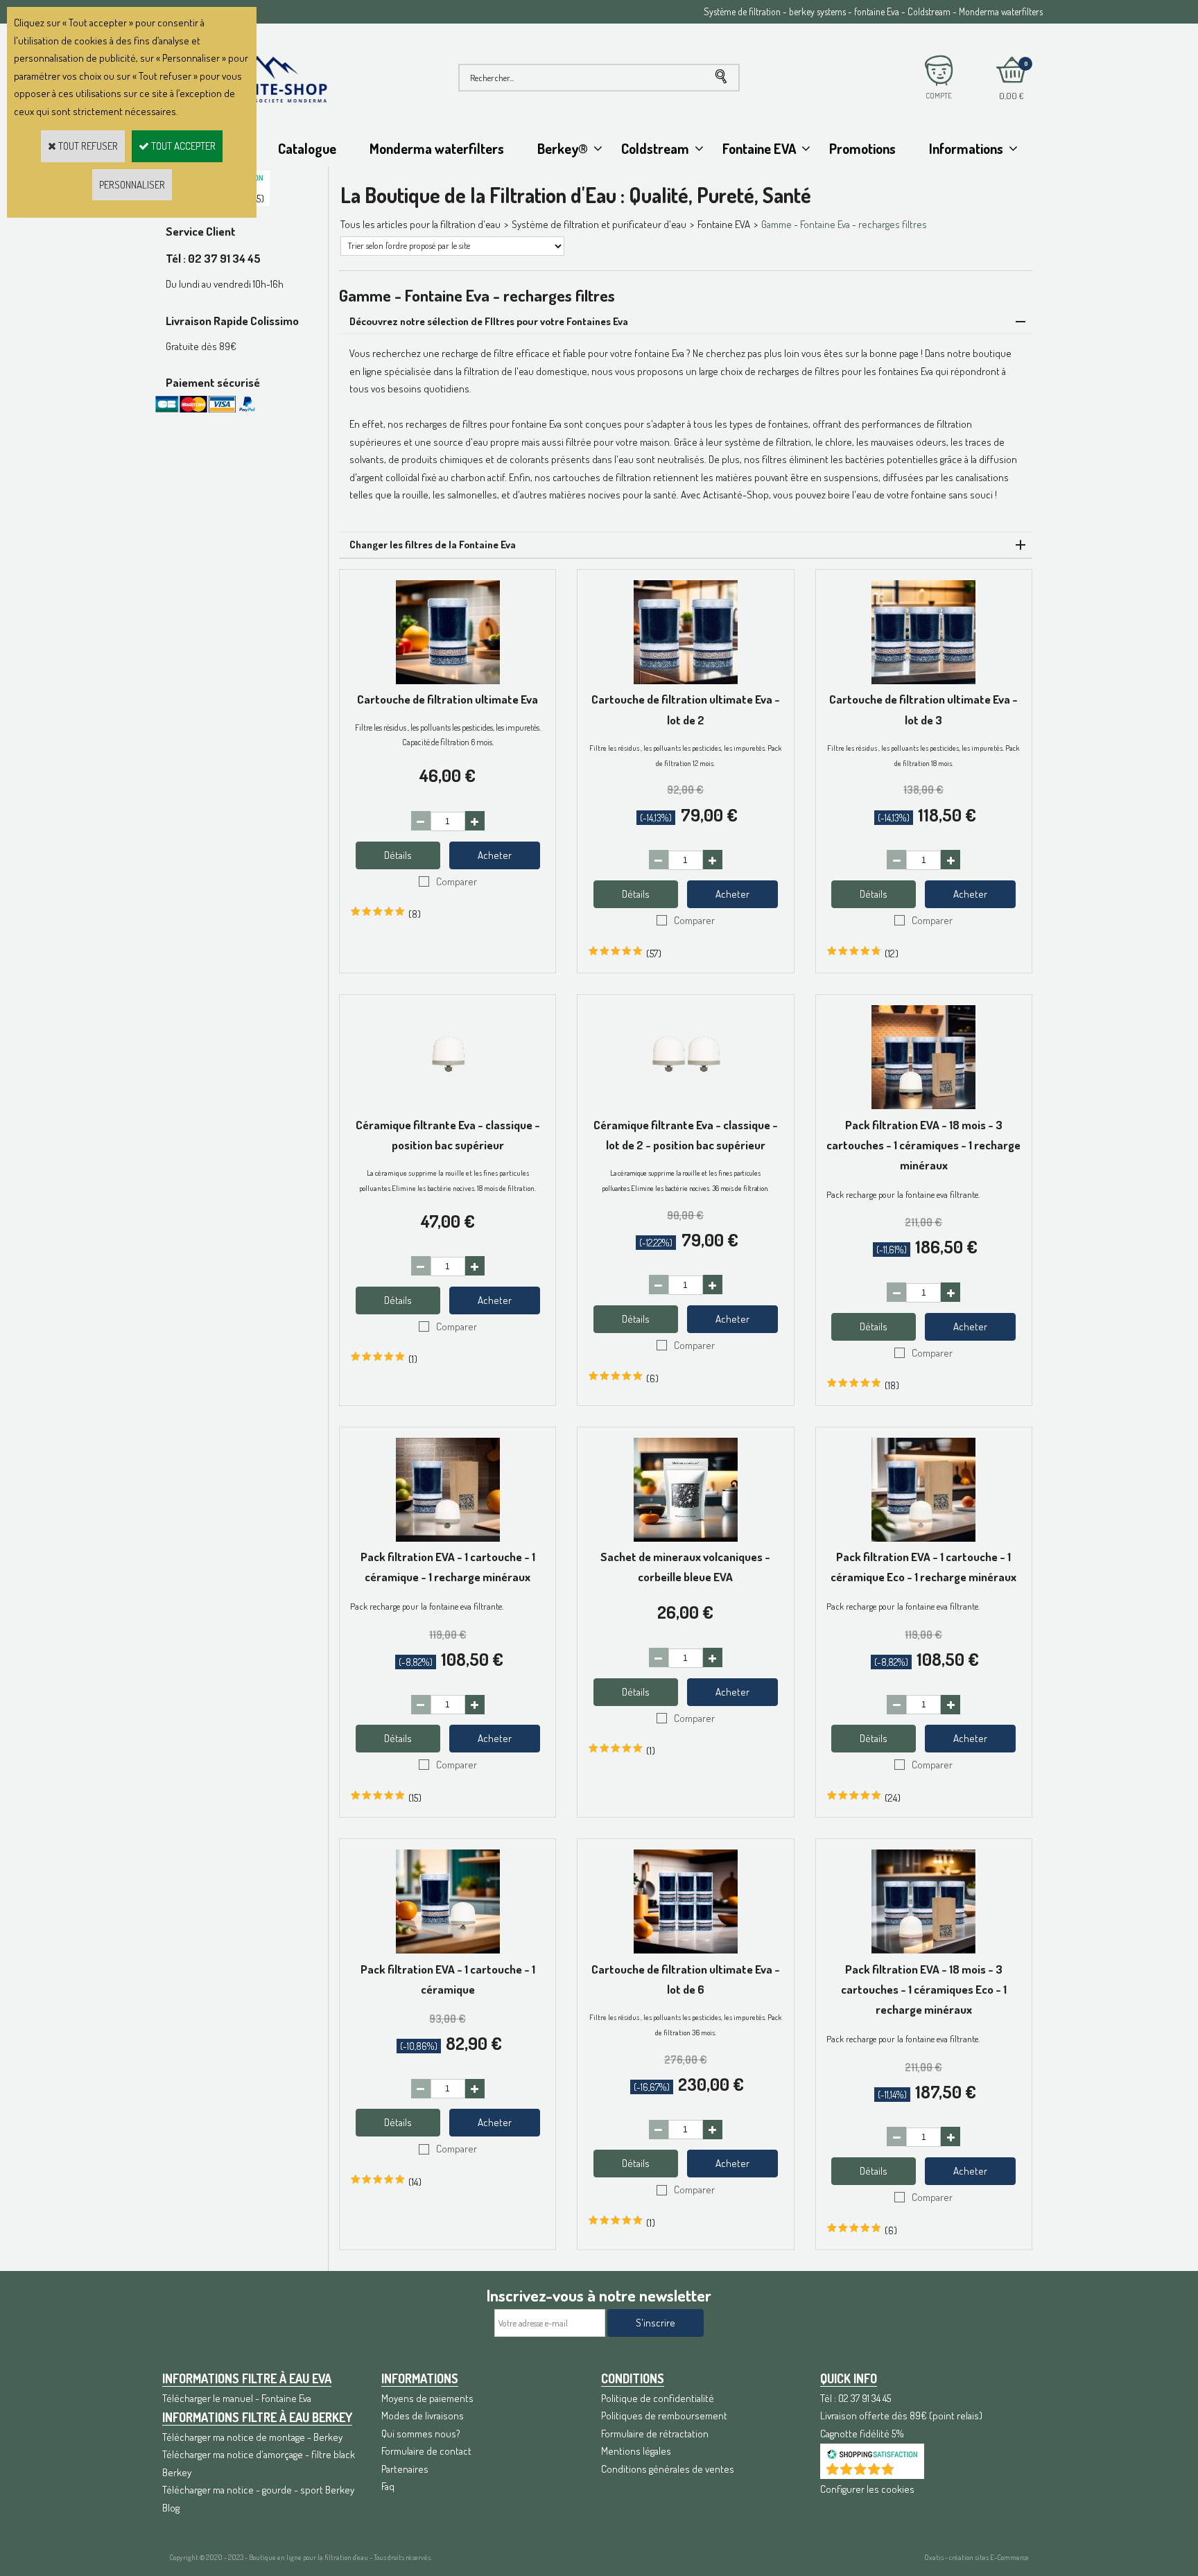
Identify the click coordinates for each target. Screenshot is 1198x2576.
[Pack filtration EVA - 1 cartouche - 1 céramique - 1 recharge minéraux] (448, 1538)
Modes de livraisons (423, 2416)
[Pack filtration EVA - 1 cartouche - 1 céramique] (448, 1950)
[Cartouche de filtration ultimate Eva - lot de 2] (686, 680)
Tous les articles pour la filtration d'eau (420, 224)
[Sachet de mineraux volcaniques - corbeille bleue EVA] (686, 1538)
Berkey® (563, 148)
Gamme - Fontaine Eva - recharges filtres (844, 224)
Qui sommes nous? (421, 2434)
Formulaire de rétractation (655, 2434)
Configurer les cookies (867, 2489)
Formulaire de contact (426, 2451)
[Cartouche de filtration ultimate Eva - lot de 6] (686, 1950)
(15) (415, 1798)
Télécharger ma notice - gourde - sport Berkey (258, 2490)
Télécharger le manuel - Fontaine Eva (237, 2398)
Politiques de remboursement (664, 2416)
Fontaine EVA (759, 148)
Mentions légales (636, 2451)
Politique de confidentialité (658, 2398)
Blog (171, 2508)
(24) (893, 1798)
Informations (966, 148)
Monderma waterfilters (437, 148)
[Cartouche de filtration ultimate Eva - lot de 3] (923, 680)
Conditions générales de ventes (668, 2469)
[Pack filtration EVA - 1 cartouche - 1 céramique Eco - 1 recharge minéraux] (923, 1538)
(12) (892, 954)
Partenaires (405, 2469)
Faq (388, 2486)
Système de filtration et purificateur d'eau (599, 224)
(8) (415, 914)
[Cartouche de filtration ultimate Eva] (448, 680)
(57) (654, 954)
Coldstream (655, 148)
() (908, 2472)
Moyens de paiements (427, 2398)
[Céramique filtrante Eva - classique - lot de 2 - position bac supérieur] (686, 1105)
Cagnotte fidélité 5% (862, 2434)
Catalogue (307, 148)
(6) (652, 1378)
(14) (415, 2182)
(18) (892, 1385)
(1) (413, 1359)
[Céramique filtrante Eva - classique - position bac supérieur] (448, 1105)
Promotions (862, 148)
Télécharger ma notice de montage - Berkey (252, 2437)
